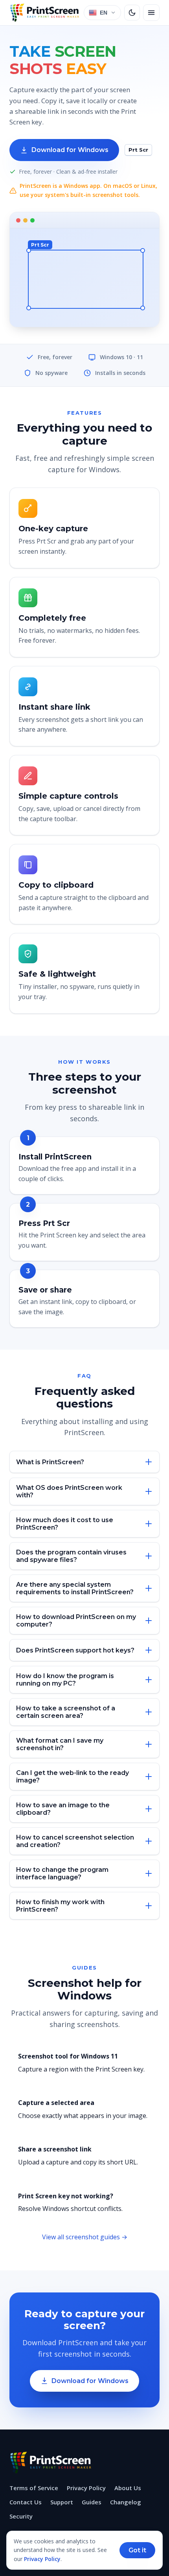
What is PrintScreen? (50, 1462)
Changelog (126, 2502)
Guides (92, 2502)
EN (104, 13)
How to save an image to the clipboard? (63, 1809)
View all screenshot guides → (85, 2237)
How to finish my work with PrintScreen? (60, 1906)
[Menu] (151, 13)
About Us (128, 2488)
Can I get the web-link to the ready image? (73, 1777)
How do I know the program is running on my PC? (65, 1680)
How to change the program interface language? (62, 1873)
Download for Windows (70, 150)
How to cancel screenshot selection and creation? (75, 1841)
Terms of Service (34, 2488)
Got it (137, 2550)
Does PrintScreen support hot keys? (75, 1650)
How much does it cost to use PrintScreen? (65, 1524)
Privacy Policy (86, 2488)
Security (21, 2516)
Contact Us (26, 2502)
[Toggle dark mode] (132, 13)
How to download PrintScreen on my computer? (76, 1621)
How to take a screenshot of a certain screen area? (66, 1712)
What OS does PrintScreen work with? (69, 1491)
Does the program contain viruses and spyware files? (71, 1556)
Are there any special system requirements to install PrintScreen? (75, 1588)
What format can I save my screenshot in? (60, 1744)
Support (62, 2502)
